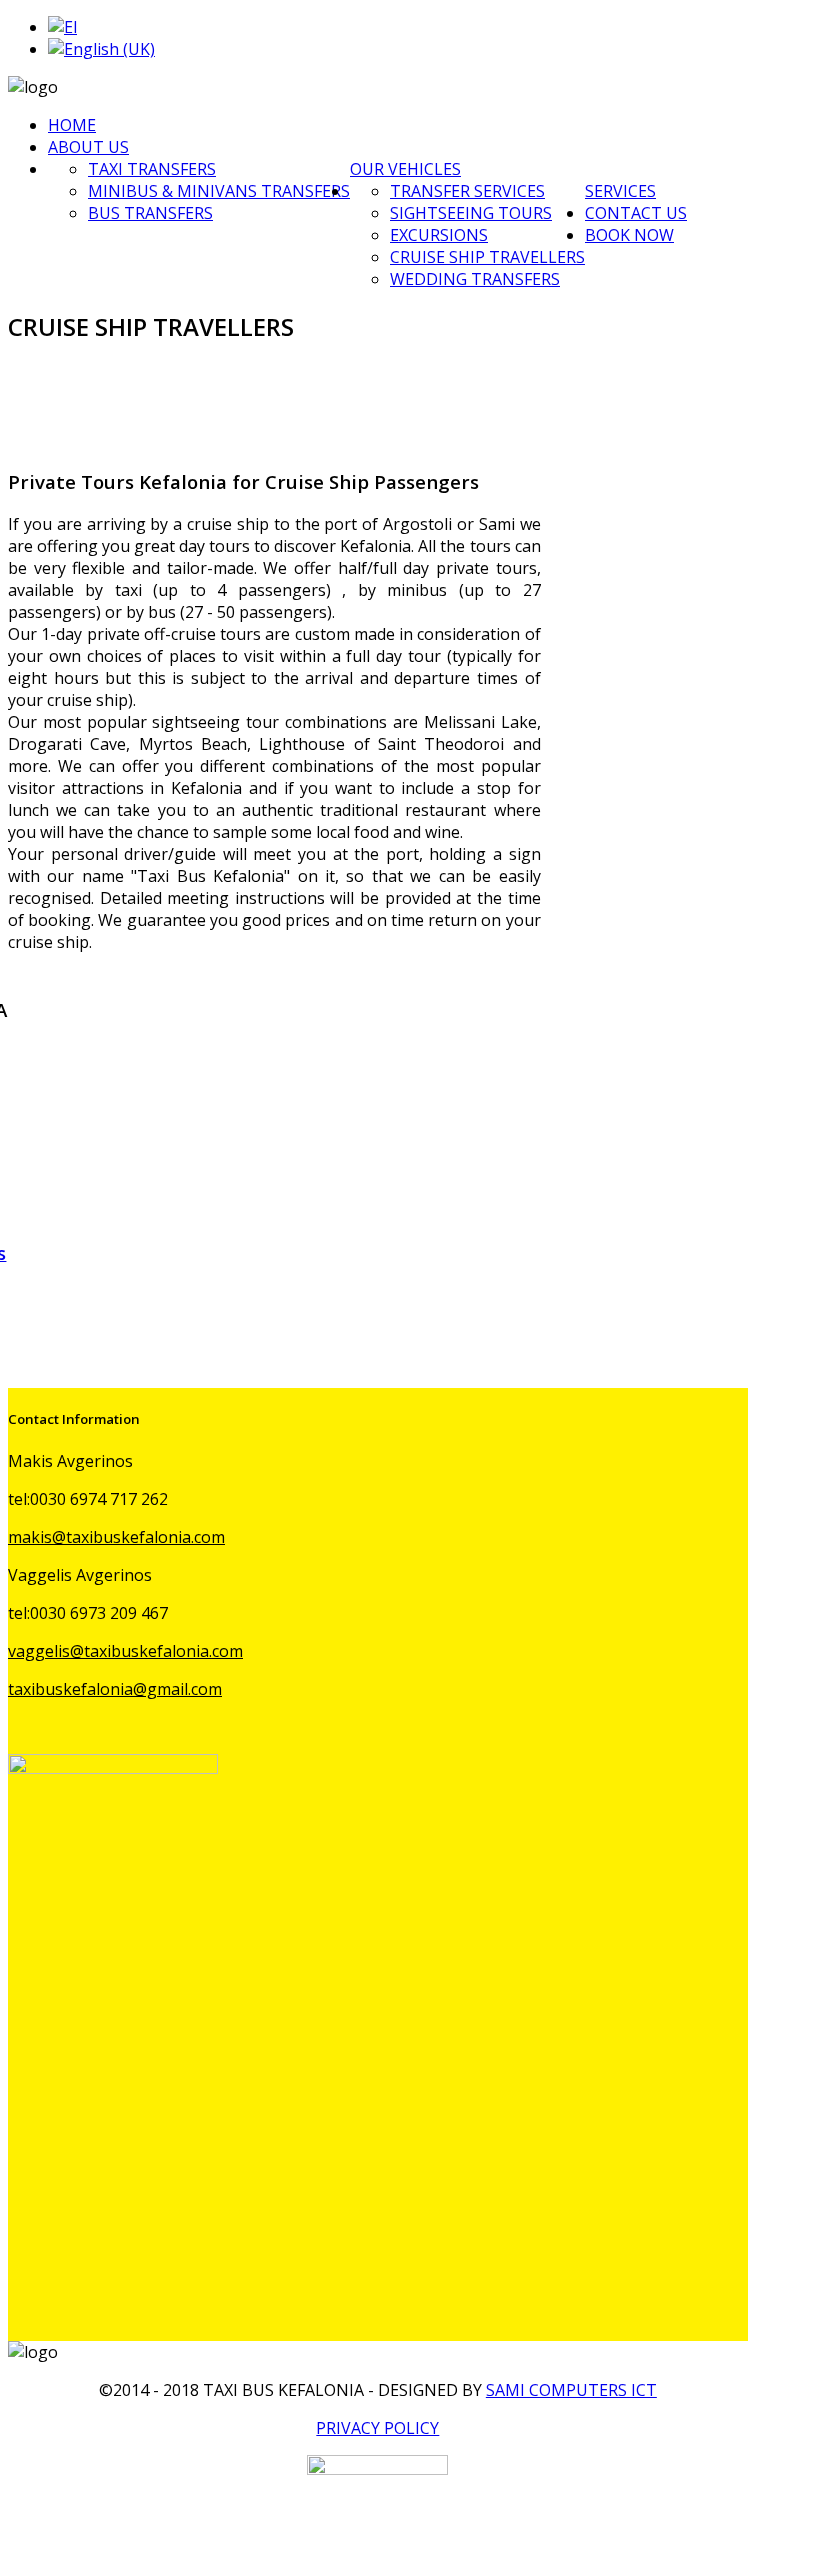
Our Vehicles (405, 169)
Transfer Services (467, 191)
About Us (88, 147)
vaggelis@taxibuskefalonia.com (125, 1651)
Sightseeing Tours (471, 213)
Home (72, 125)
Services (620, 191)
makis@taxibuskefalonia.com (116, 1537)
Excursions (439, 235)
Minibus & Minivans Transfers (219, 191)
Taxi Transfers (152, 169)
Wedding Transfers (475, 279)
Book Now (629, 235)
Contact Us (636, 213)
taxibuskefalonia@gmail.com (115, 1689)
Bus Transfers (150, 213)
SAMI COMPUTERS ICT (571, 2390)
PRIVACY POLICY (377, 2428)
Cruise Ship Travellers (487, 257)
